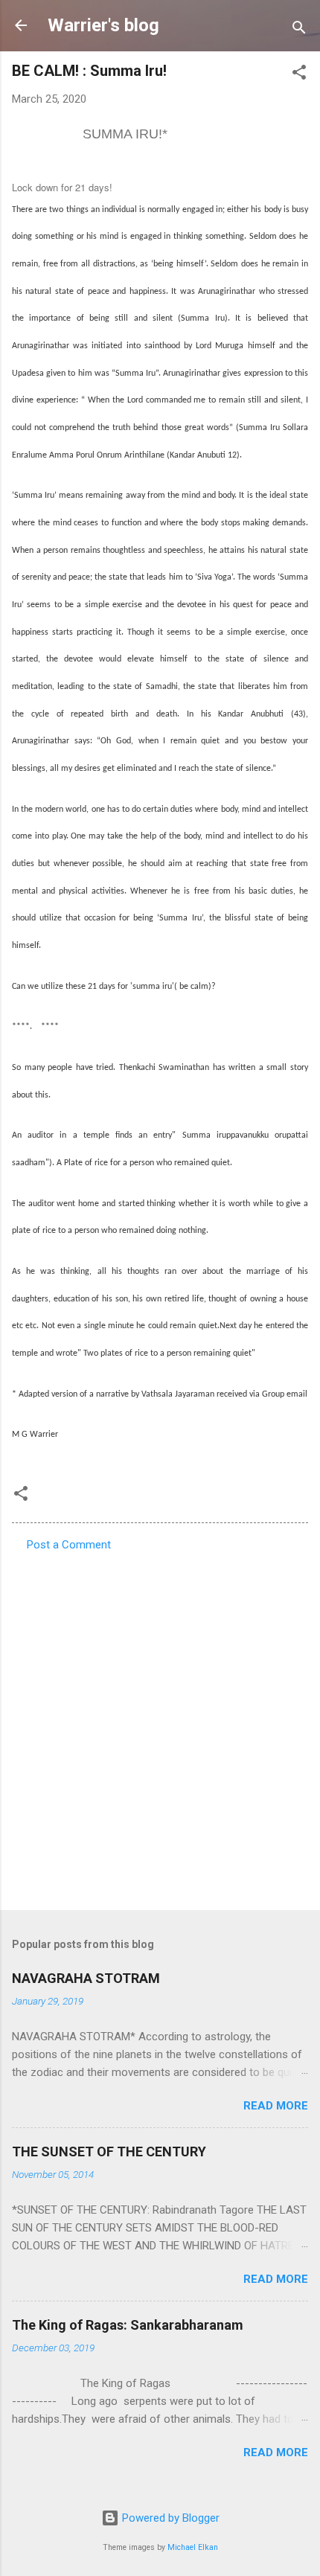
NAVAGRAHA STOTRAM (86, 1978)
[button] (299, 75)
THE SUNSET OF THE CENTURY (109, 2152)
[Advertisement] (160, 1726)
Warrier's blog (103, 25)
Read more (276, 2106)
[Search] (299, 30)
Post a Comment (69, 1545)
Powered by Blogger (169, 2518)
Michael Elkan (193, 2547)
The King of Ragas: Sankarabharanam (128, 2325)
